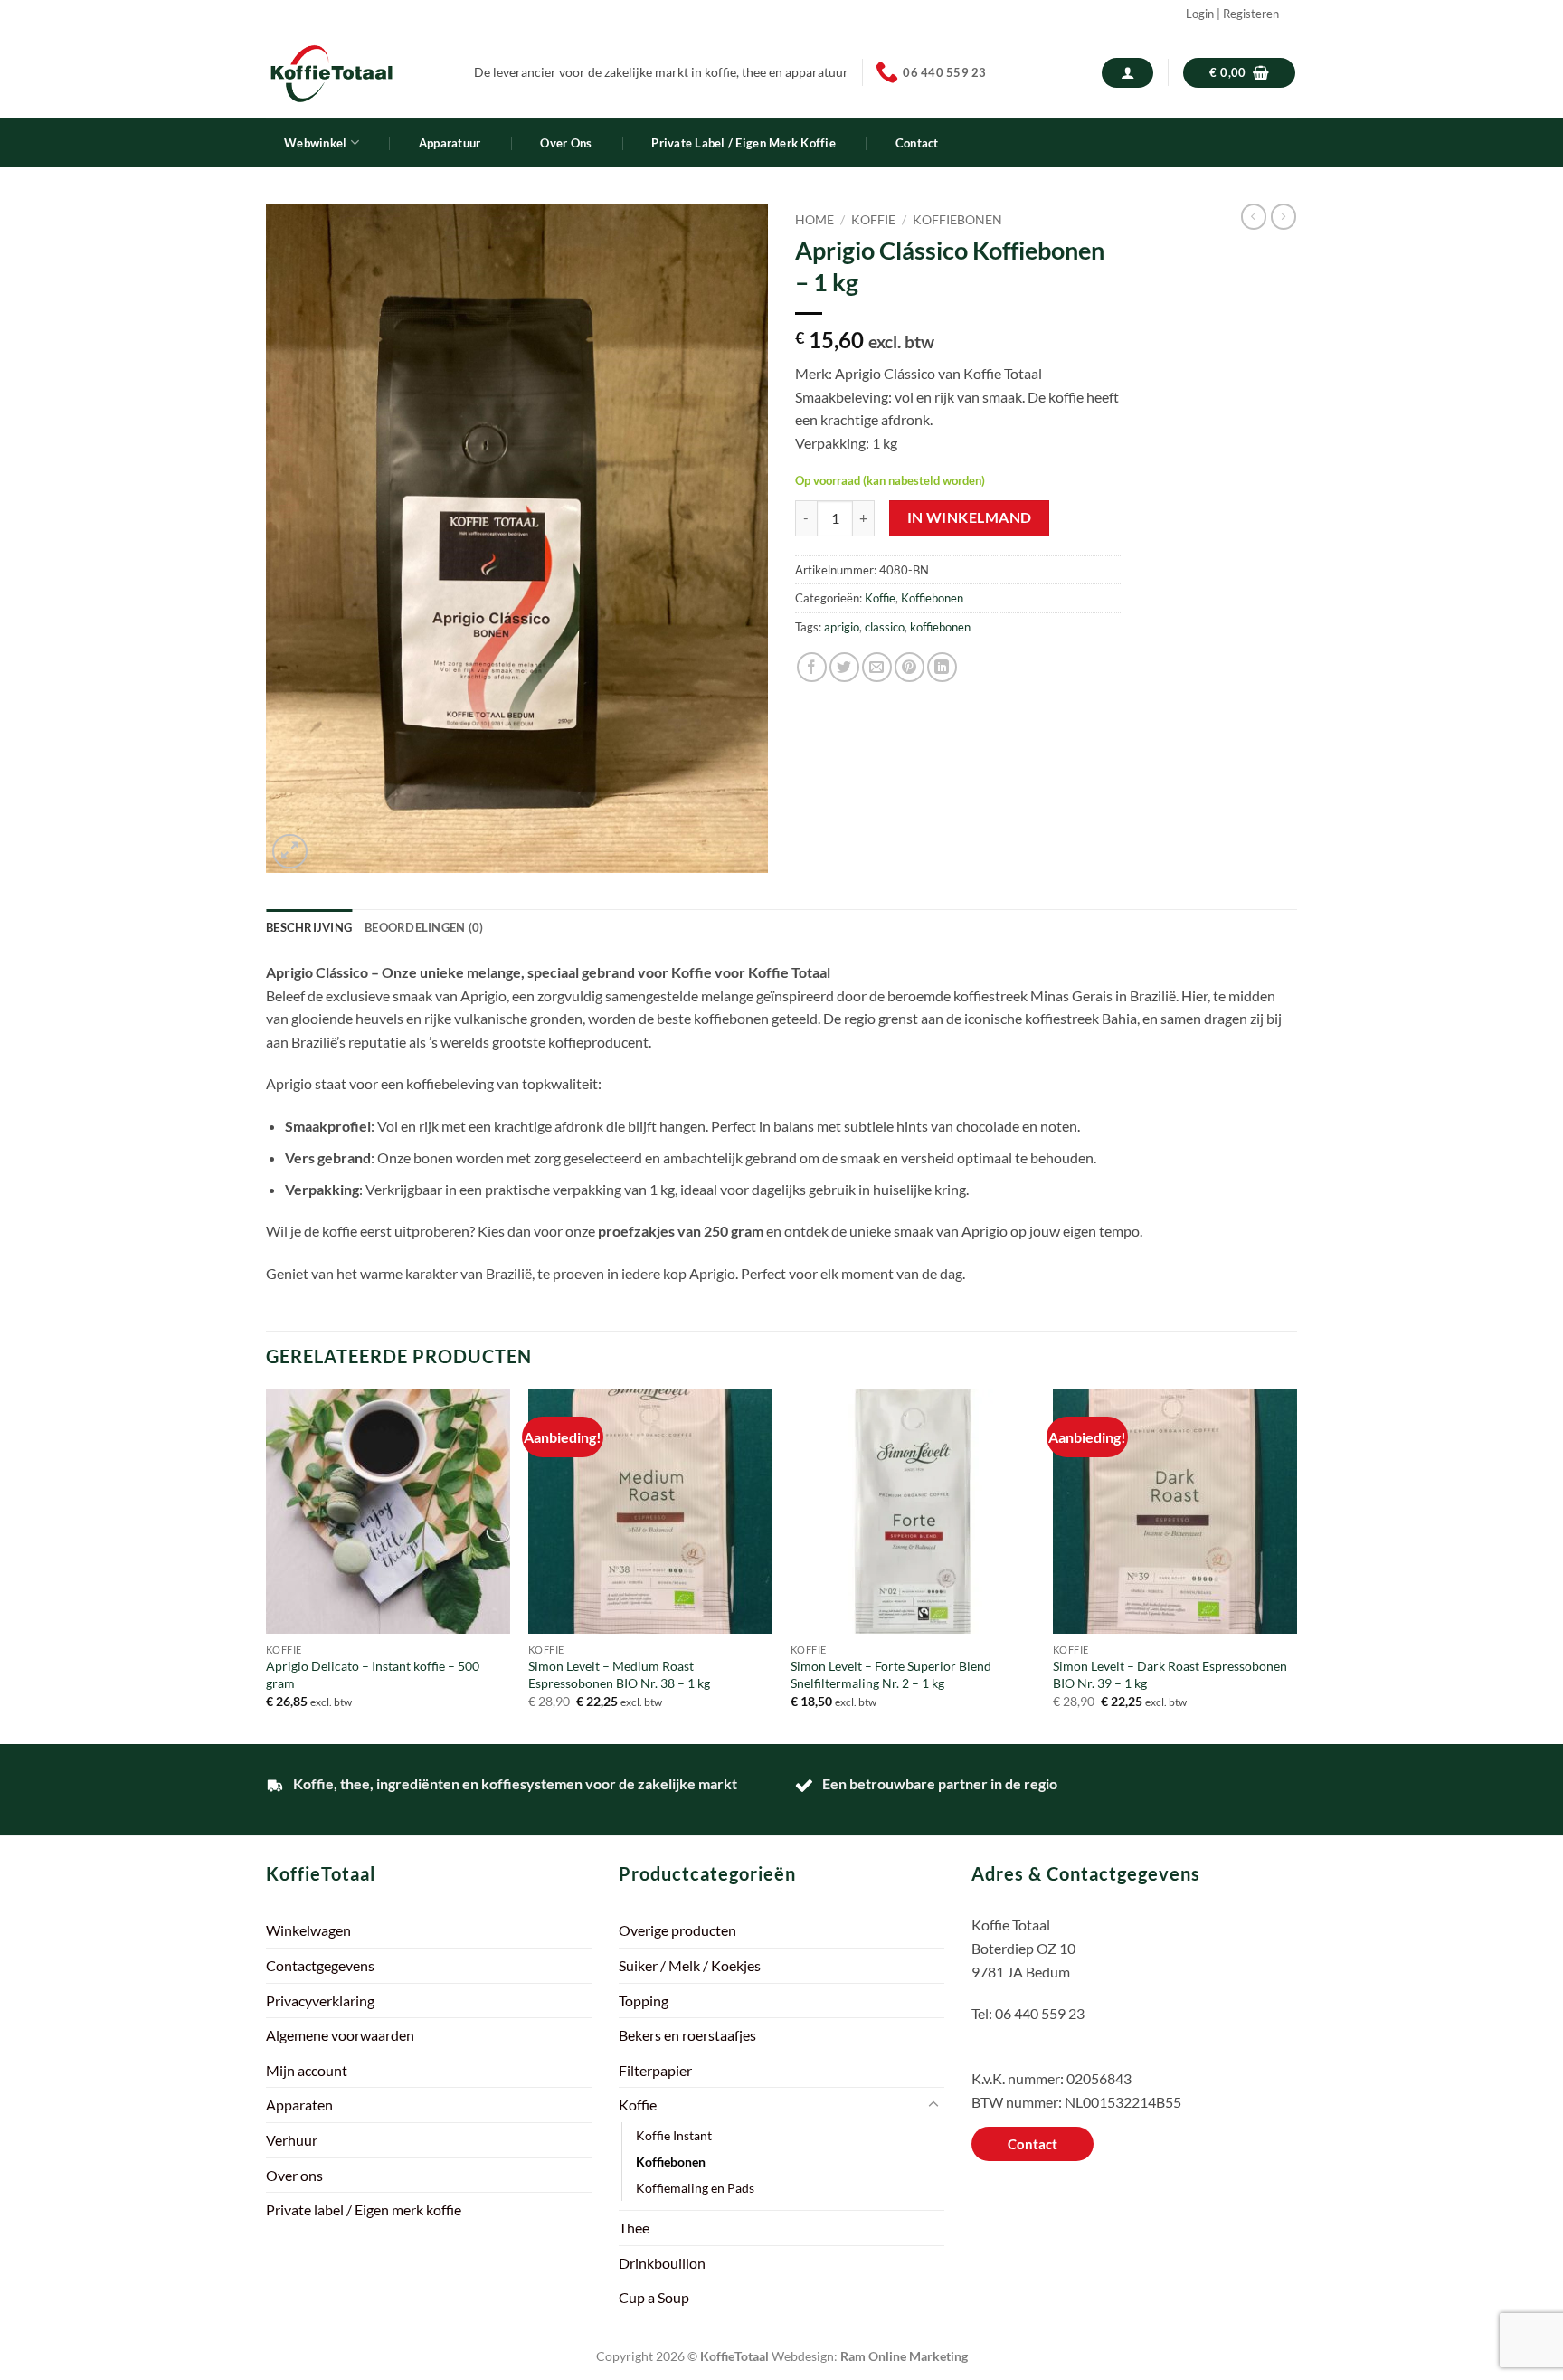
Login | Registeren (1232, 14)
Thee (634, 2228)
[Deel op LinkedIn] (942, 667)
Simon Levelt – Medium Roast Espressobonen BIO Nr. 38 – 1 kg (619, 1674)
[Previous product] (1284, 216)
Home (815, 220)
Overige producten (677, 1930)
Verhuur (292, 2140)
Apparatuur (450, 143)
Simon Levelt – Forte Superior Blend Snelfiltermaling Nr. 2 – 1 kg (891, 1674)
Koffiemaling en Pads (695, 2188)
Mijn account (307, 2070)
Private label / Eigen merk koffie (743, 143)
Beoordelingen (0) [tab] (424, 927)
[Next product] (1254, 216)
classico (885, 627)
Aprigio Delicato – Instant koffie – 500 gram (373, 1674)
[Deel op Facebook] (812, 667)
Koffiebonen (957, 220)
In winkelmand (970, 517)
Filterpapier (655, 2070)
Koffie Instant (674, 2135)
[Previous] (267, 1565)
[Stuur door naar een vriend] (877, 667)
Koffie (873, 220)
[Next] (1296, 1565)
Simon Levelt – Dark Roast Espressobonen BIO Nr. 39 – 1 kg (1170, 1674)
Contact (917, 143)
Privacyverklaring (320, 2001)
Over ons (566, 143)
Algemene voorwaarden (340, 2035)
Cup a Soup (654, 2297)
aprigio (842, 627)
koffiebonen (940, 627)
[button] (1127, 73)
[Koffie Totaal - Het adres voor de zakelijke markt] (356, 73)
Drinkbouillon (662, 2263)
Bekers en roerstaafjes (687, 2035)
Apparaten (299, 2105)
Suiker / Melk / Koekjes (690, 1965)
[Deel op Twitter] (844, 667)
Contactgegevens (320, 1965)
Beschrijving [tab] (309, 927)
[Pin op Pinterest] (909, 667)
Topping (644, 2001)
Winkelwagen (308, 1930)
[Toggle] (933, 2105)
